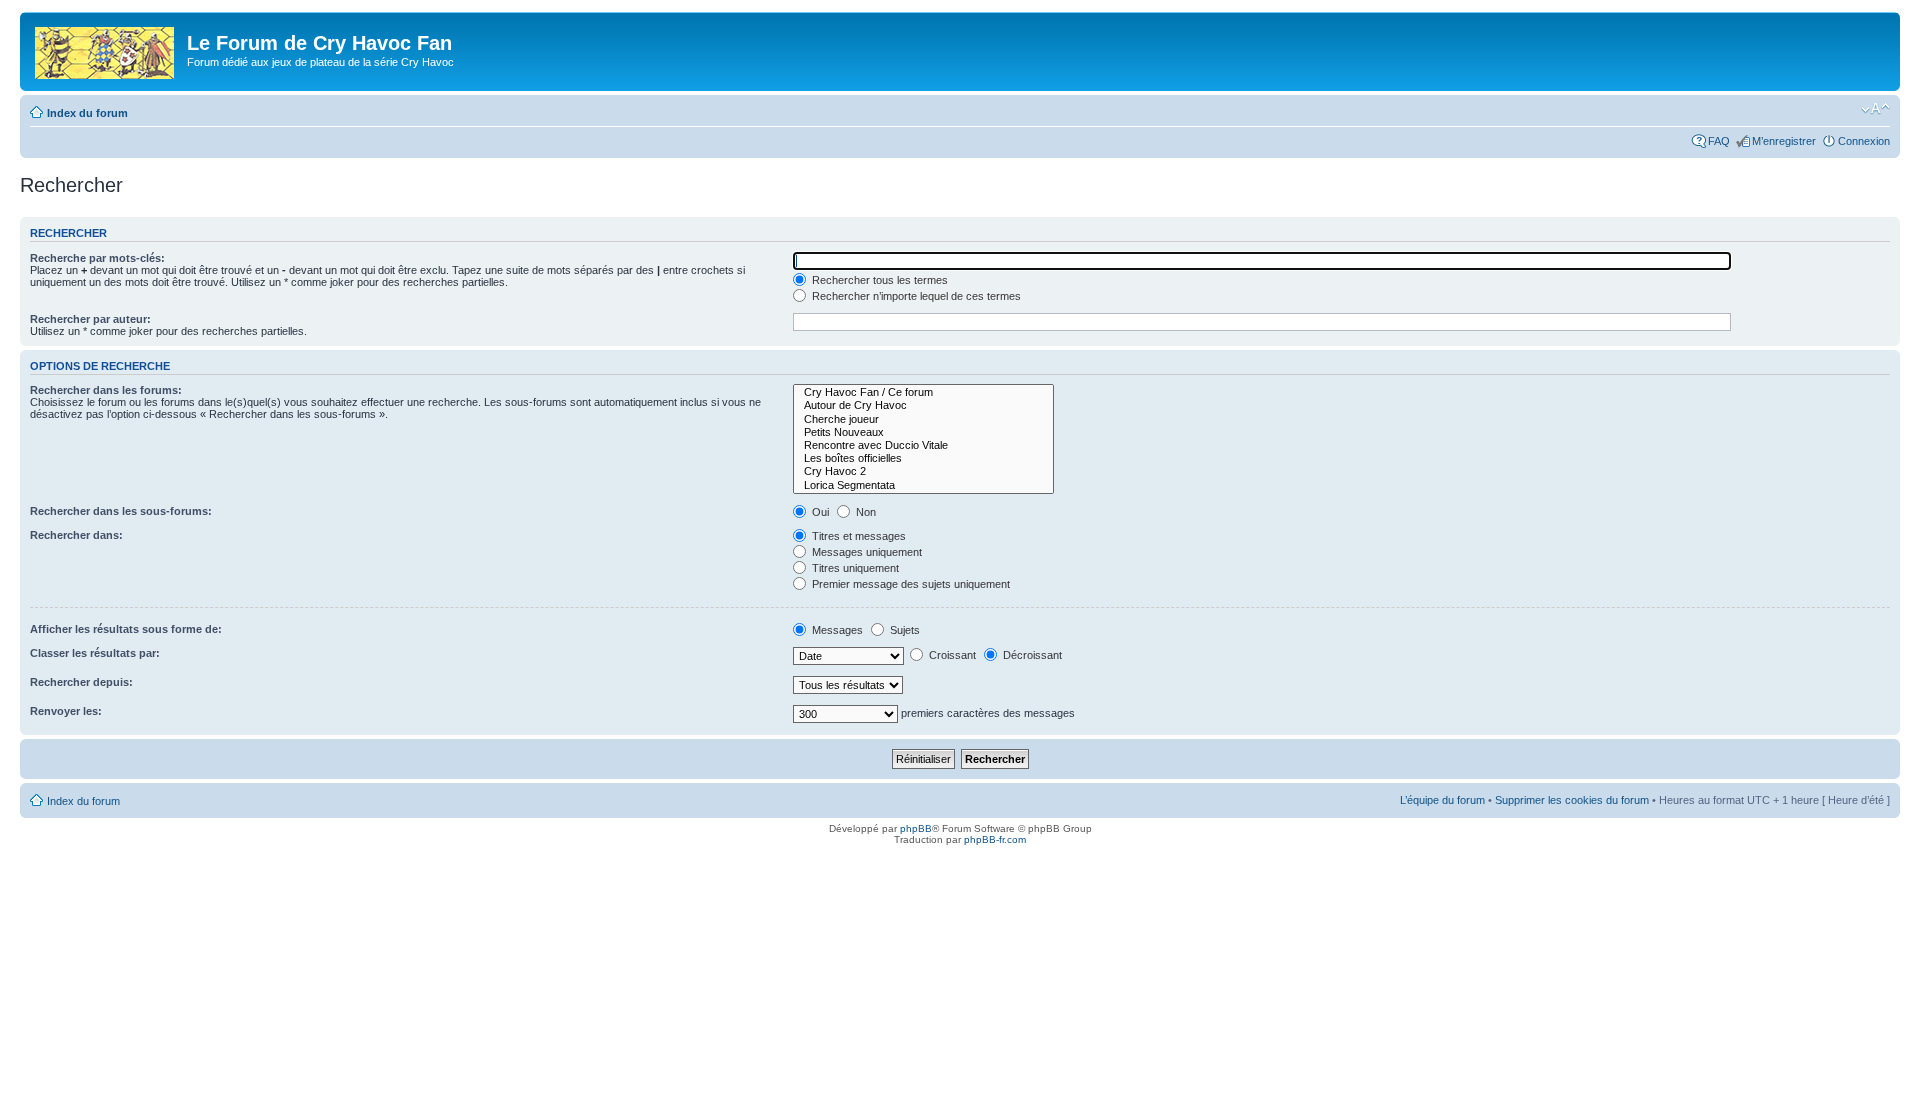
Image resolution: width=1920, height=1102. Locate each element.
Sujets (903, 630)
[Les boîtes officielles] (923, 458)
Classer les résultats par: (95, 653)
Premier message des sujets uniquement (909, 584)
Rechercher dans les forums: (106, 390)
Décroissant (1031, 655)
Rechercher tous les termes (878, 280)
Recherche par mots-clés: (97, 258)
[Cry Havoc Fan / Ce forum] (923, 392)
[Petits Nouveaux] (923, 432)
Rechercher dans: (76, 535)
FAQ (1719, 141)
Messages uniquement (865, 552)
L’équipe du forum (1442, 800)
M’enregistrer (1784, 141)
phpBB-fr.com (995, 839)
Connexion (1864, 141)
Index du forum (87, 113)
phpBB (916, 828)
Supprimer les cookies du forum (1572, 800)
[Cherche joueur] (923, 419)
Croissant (951, 655)
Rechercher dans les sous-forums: (121, 511)
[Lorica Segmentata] (923, 485)
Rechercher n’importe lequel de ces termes (915, 296)
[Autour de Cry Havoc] (923, 405)
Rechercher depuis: (81, 682)
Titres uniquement (854, 568)
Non (864, 512)
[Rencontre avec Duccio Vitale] (923, 445)
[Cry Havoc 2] (923, 471)
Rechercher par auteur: (90, 319)
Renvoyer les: (66, 711)
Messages (836, 630)
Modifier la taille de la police (1875, 109)
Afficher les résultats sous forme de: (126, 629)
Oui (819, 512)
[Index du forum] (106, 49)
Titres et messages (857, 536)
